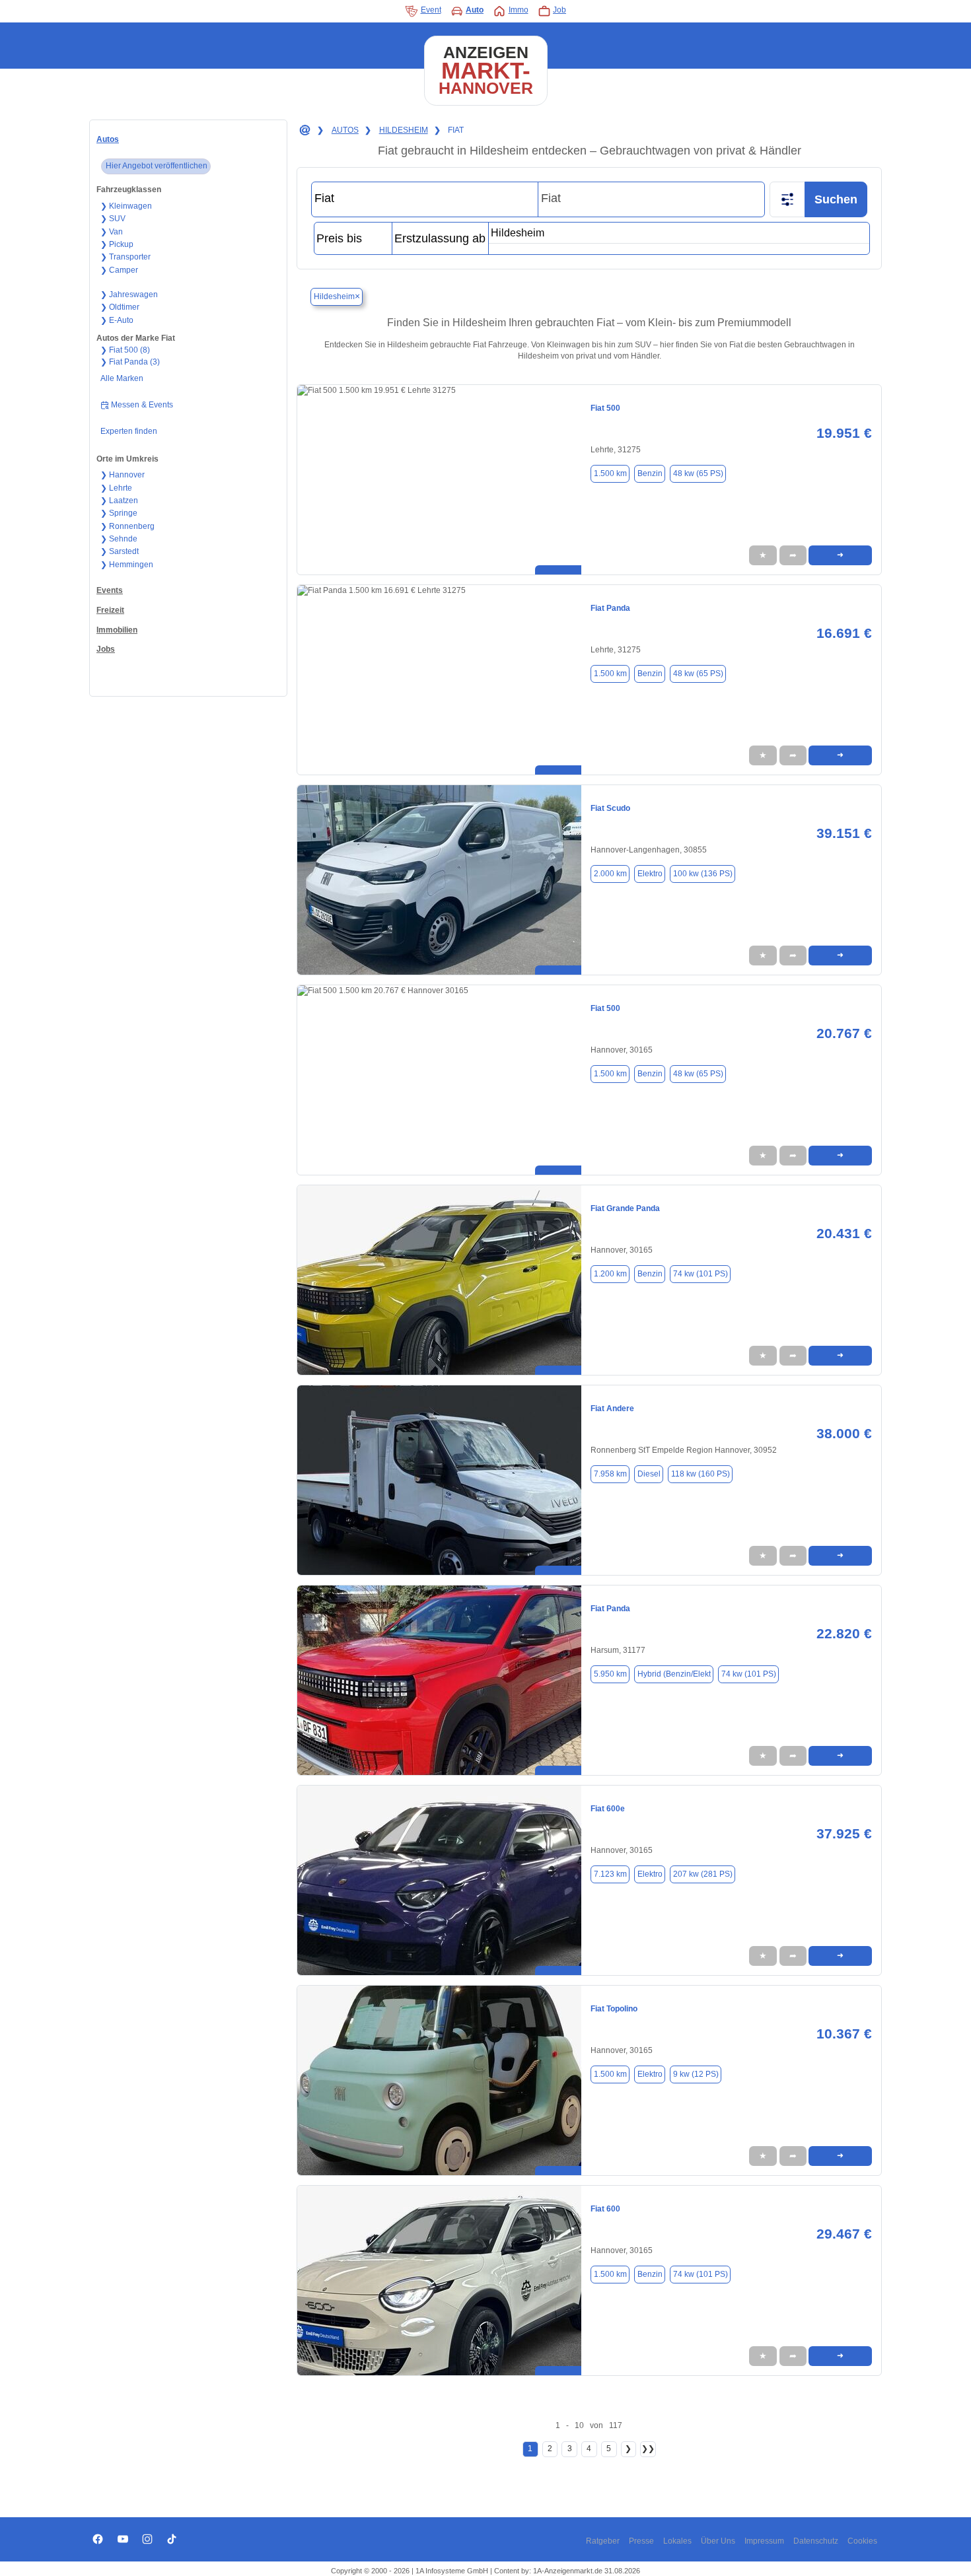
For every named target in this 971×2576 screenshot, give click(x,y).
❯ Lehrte (116, 488)
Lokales (677, 2541)
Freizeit (110, 610)
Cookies (862, 2541)
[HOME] (304, 131)
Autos (108, 139)
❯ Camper (119, 270)
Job (559, 10)
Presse (641, 2541)
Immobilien (117, 630)
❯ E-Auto (117, 320)
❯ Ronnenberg (127, 526)
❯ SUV (113, 219)
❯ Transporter (126, 257)
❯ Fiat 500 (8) (125, 350)
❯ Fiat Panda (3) (130, 362)
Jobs (106, 649)
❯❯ (648, 2449)
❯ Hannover (123, 475)
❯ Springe (119, 513)
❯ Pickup (117, 244)
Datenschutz (816, 2541)
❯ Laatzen (119, 501)
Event (431, 10)
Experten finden (129, 431)
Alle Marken (122, 378)
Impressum (764, 2541)
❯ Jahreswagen (129, 295)
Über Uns (718, 2541)
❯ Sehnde (119, 539)
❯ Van (112, 232)
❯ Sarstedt (120, 551)
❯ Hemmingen (127, 565)
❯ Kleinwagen (126, 206)
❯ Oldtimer (120, 307)
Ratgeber (603, 2541)
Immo (519, 10)
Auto (475, 10)
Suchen (836, 199)
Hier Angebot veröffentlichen (157, 166)
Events (110, 590)
